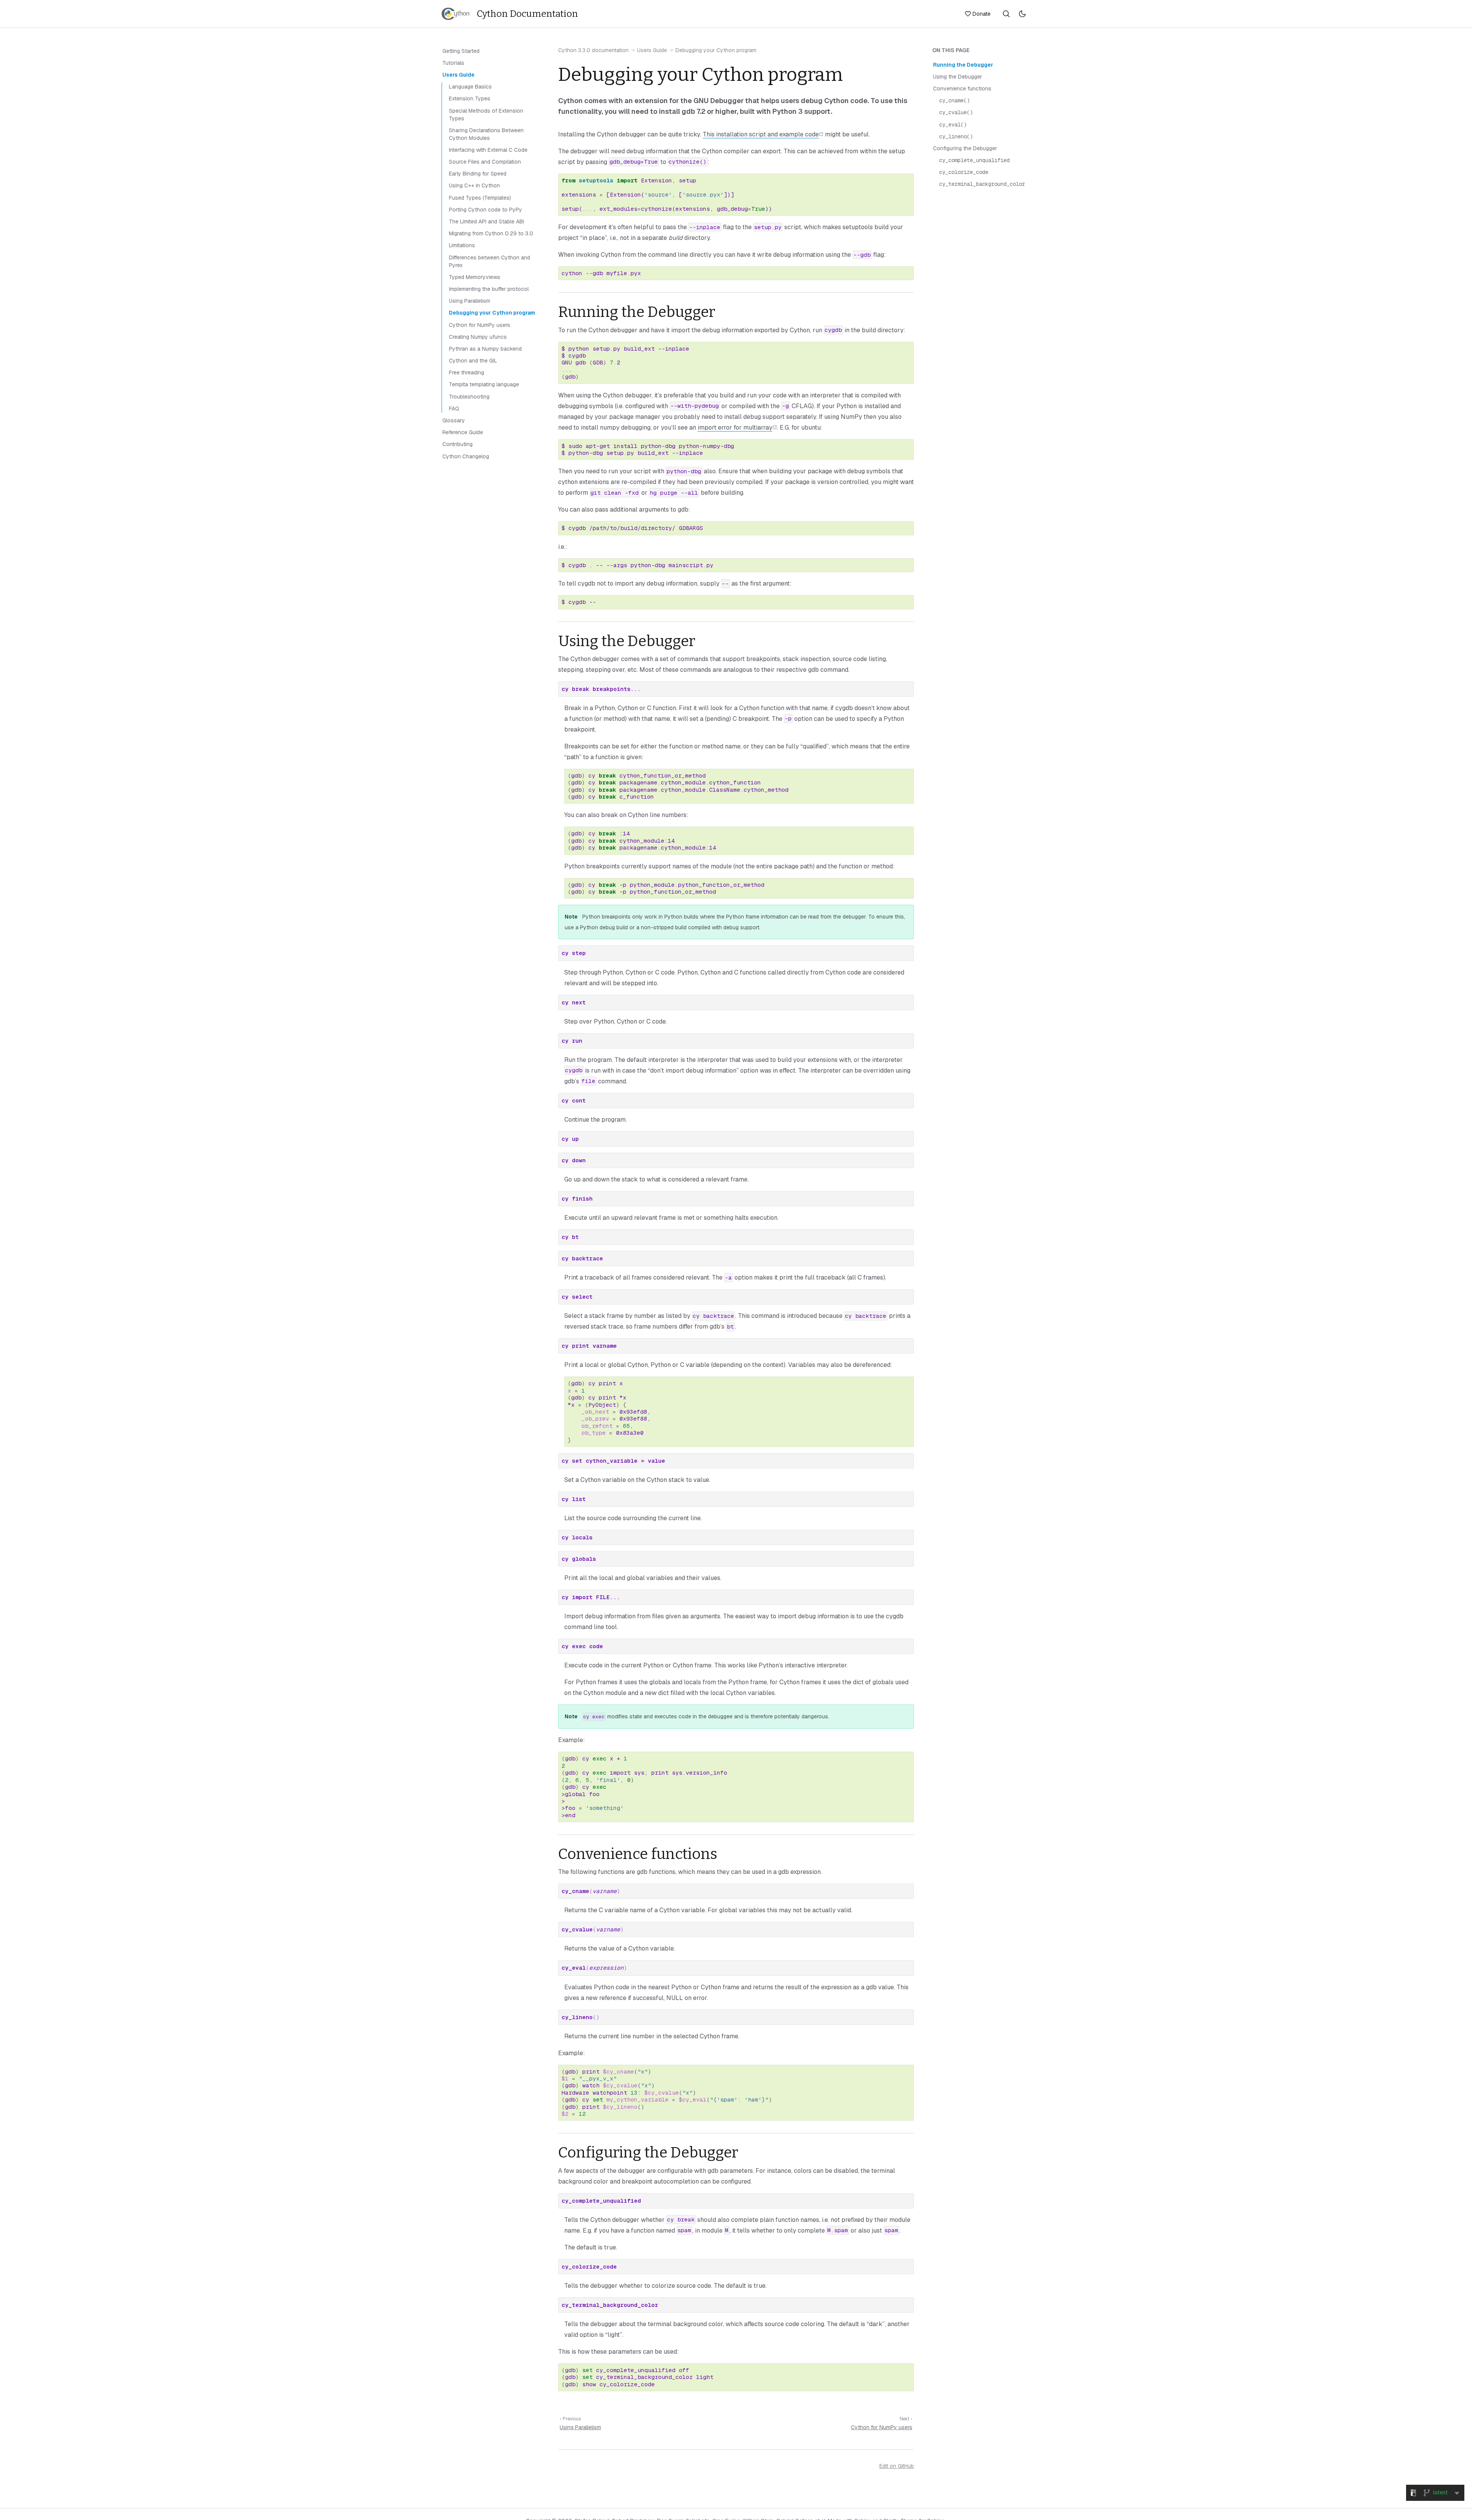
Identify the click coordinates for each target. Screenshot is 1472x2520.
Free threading (467, 372)
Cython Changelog (466, 456)
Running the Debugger (963, 65)
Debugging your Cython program (492, 313)
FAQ (454, 409)
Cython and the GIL (473, 361)
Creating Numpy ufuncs (478, 337)
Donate (982, 14)
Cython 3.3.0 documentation (593, 50)
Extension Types (470, 98)
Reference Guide (463, 432)
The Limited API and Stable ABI (486, 221)
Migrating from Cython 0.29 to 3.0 (491, 233)
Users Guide (652, 50)
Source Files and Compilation (485, 162)
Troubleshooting (469, 397)
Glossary (454, 420)
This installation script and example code (761, 134)
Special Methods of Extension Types (486, 115)
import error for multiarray (735, 427)
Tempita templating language (484, 384)
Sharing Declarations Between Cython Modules (486, 134)
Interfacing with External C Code (488, 150)
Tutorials (453, 63)
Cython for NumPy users (882, 2427)
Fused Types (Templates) (480, 198)
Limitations (462, 245)
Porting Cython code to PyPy (485, 210)
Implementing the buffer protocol (489, 289)
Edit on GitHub (897, 2466)
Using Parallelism (580, 2427)
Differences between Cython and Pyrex (490, 261)
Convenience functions (962, 89)
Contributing (458, 444)
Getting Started (461, 51)
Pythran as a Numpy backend (485, 349)
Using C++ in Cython (474, 185)
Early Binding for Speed (478, 174)
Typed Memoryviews (475, 277)
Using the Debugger (958, 77)
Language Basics (470, 87)
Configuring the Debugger (965, 148)
